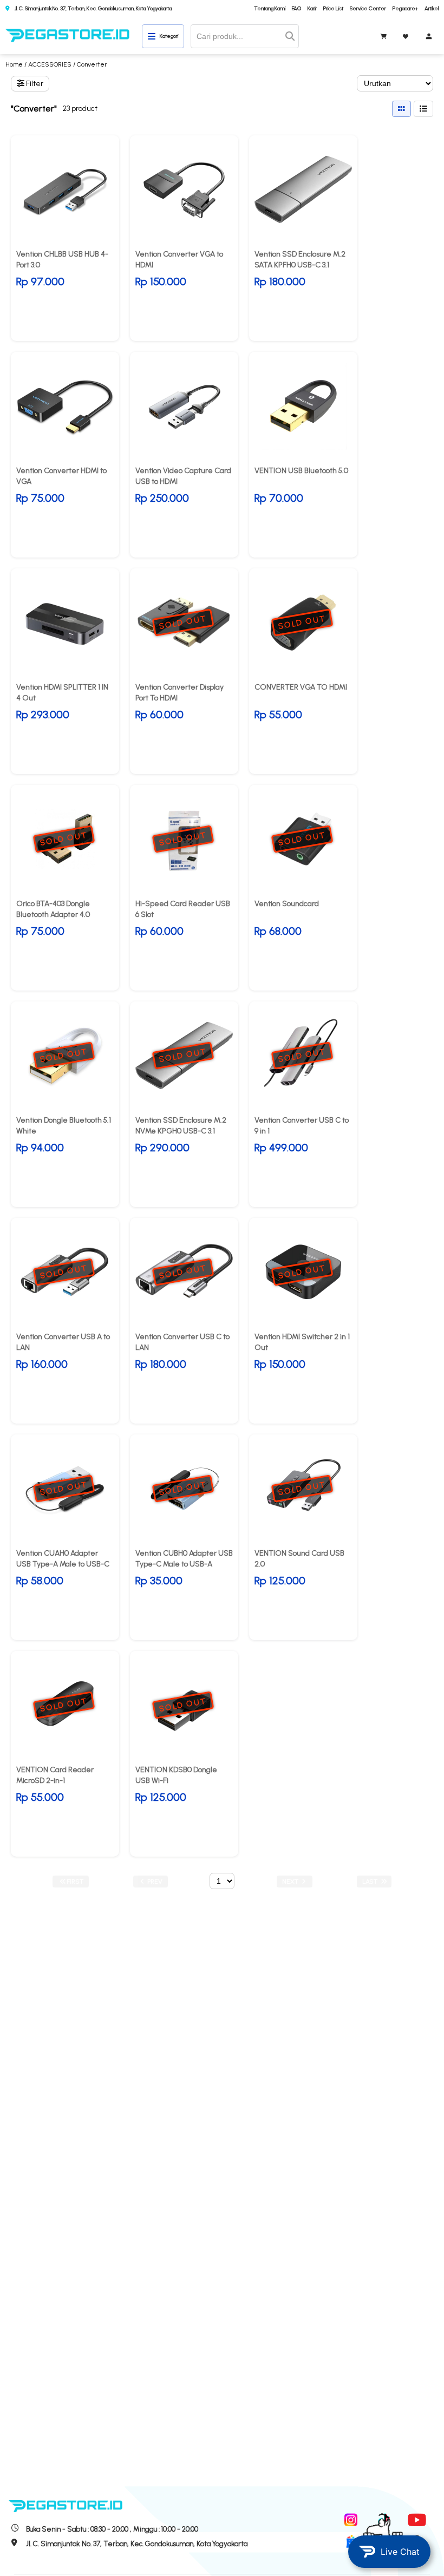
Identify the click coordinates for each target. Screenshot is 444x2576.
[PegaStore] (68, 36)
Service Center (368, 8)
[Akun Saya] (429, 36)
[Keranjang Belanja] (384, 36)
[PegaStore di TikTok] (384, 2520)
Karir (312, 8)
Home (14, 64)
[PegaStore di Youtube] (417, 2520)
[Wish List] (406, 36)
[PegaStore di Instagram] (351, 2520)
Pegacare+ (405, 8)
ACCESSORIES (50, 64)
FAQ (296, 8)
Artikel (432, 8)
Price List (333, 8)
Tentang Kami (270, 8)
